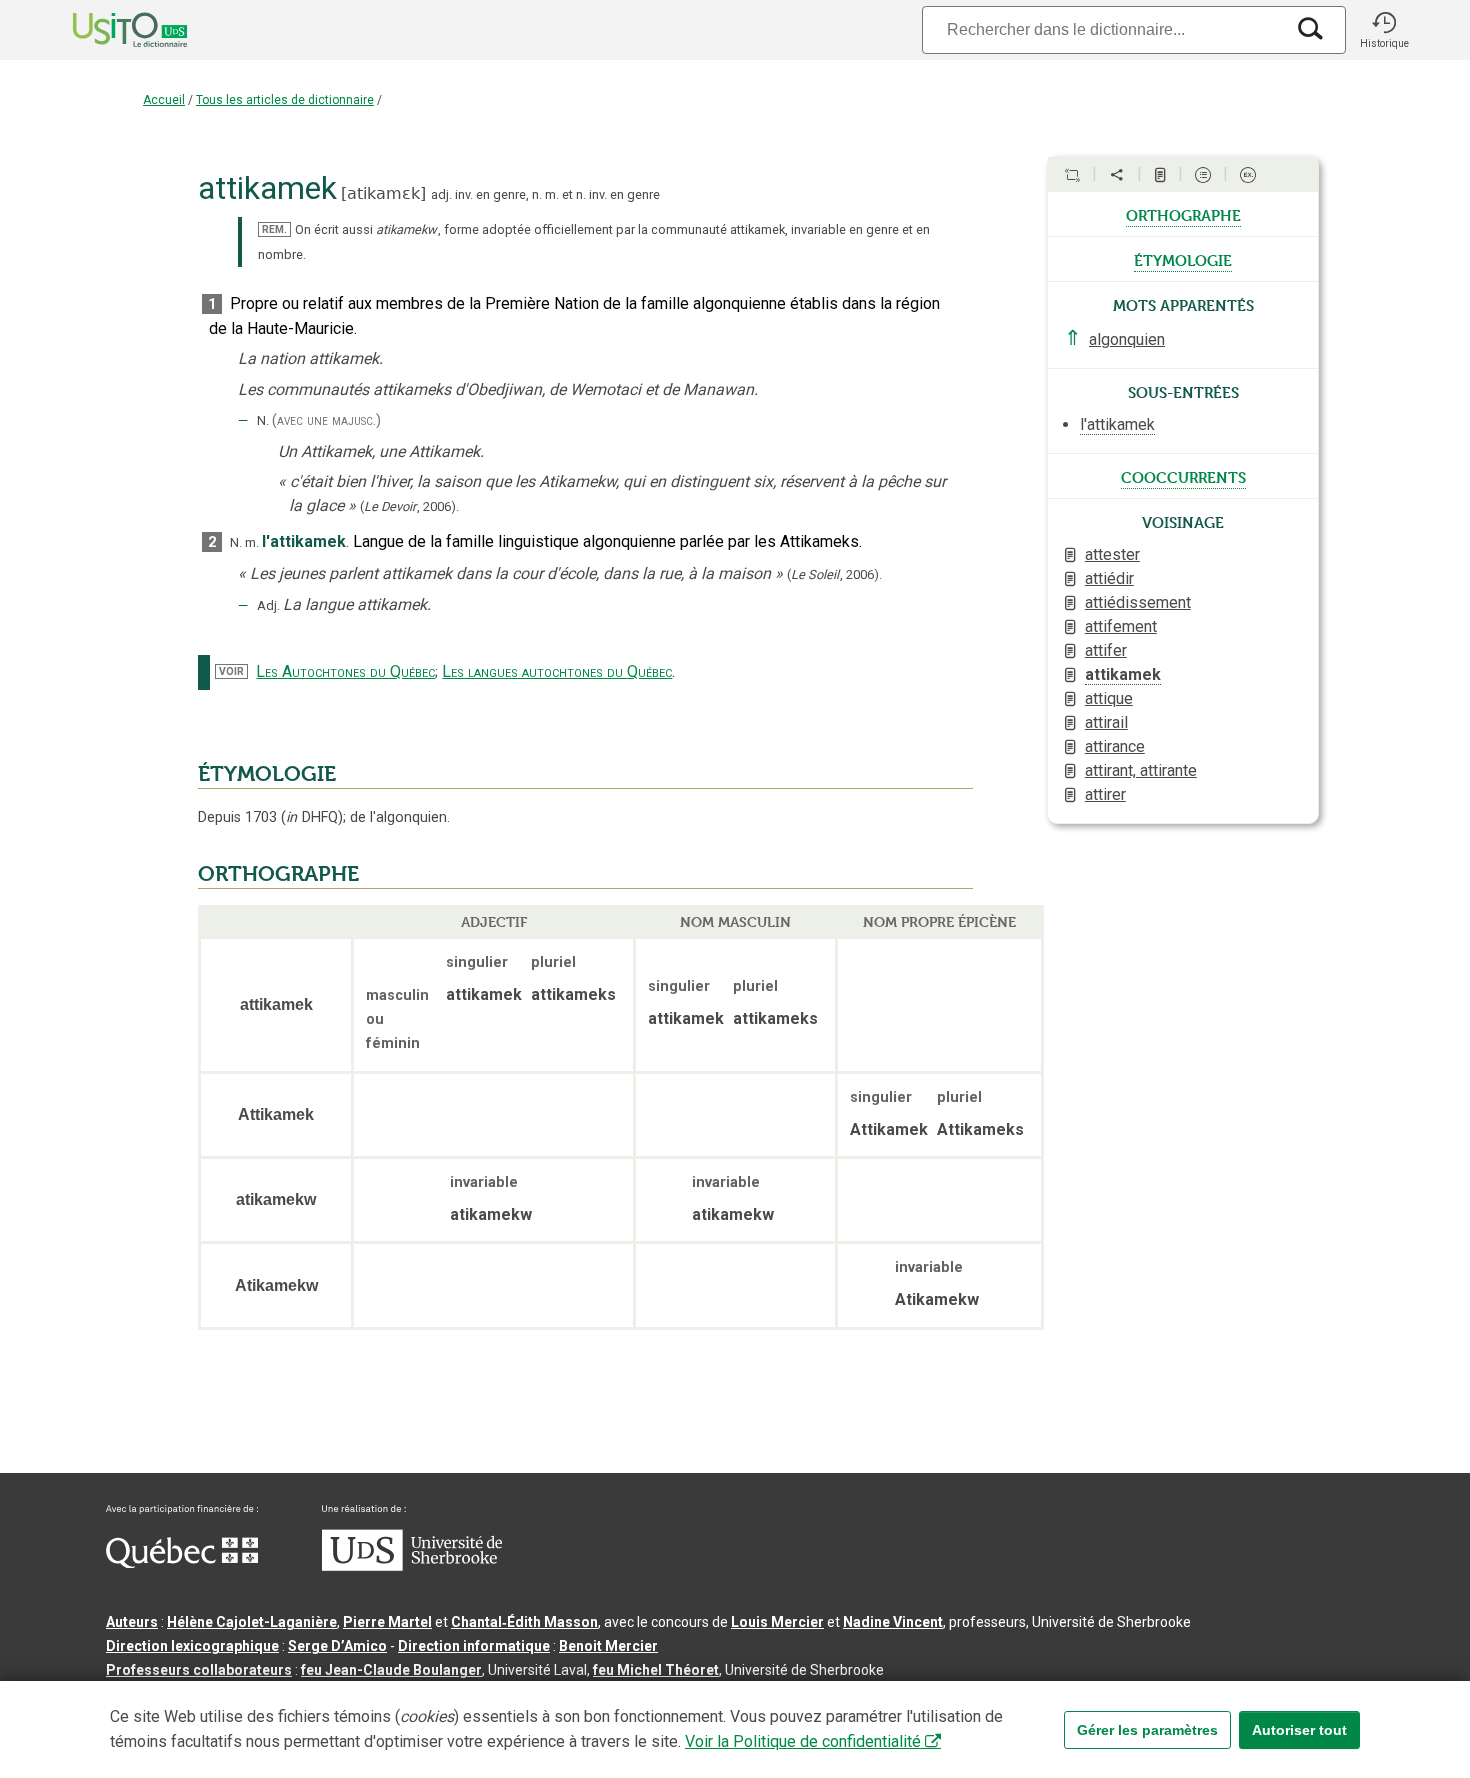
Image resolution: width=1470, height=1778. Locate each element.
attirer (1105, 794)
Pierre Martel (387, 1622)
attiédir (1109, 578)
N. (263, 420)
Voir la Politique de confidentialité (803, 1741)
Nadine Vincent (893, 1622)
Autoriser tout (1299, 1730)
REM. (274, 229)
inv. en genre (490, 194)
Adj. (268, 605)
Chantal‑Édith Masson (524, 1622)
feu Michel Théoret (656, 1670)
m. (552, 194)
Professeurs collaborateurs (199, 1670)
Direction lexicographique (192, 1646)
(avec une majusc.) (326, 420)
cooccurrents (1183, 476)
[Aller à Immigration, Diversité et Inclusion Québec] (182, 1563)
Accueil (164, 100)
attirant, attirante (1141, 770)
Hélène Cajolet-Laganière (252, 1622)
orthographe (1183, 214)
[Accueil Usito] (108, 30)
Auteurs (132, 1622)
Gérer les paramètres (1147, 1730)
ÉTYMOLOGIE (267, 774)
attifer (1106, 650)
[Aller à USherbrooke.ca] (412, 1566)
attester (1112, 554)
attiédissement (1138, 602)
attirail (1106, 722)
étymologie (1183, 259)
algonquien (1127, 339)
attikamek (1123, 674)
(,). (409, 506)
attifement (1121, 626)
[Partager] (1117, 175)
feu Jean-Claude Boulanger (391, 1670)
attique (1109, 698)
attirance (1115, 746)
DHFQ (312, 817)
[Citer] (1072, 175)
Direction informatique (474, 1646)
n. (537, 194)
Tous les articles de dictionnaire (285, 100)
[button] (1384, 30)
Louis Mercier (777, 1622)
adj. (441, 194)
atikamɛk (383, 193)
